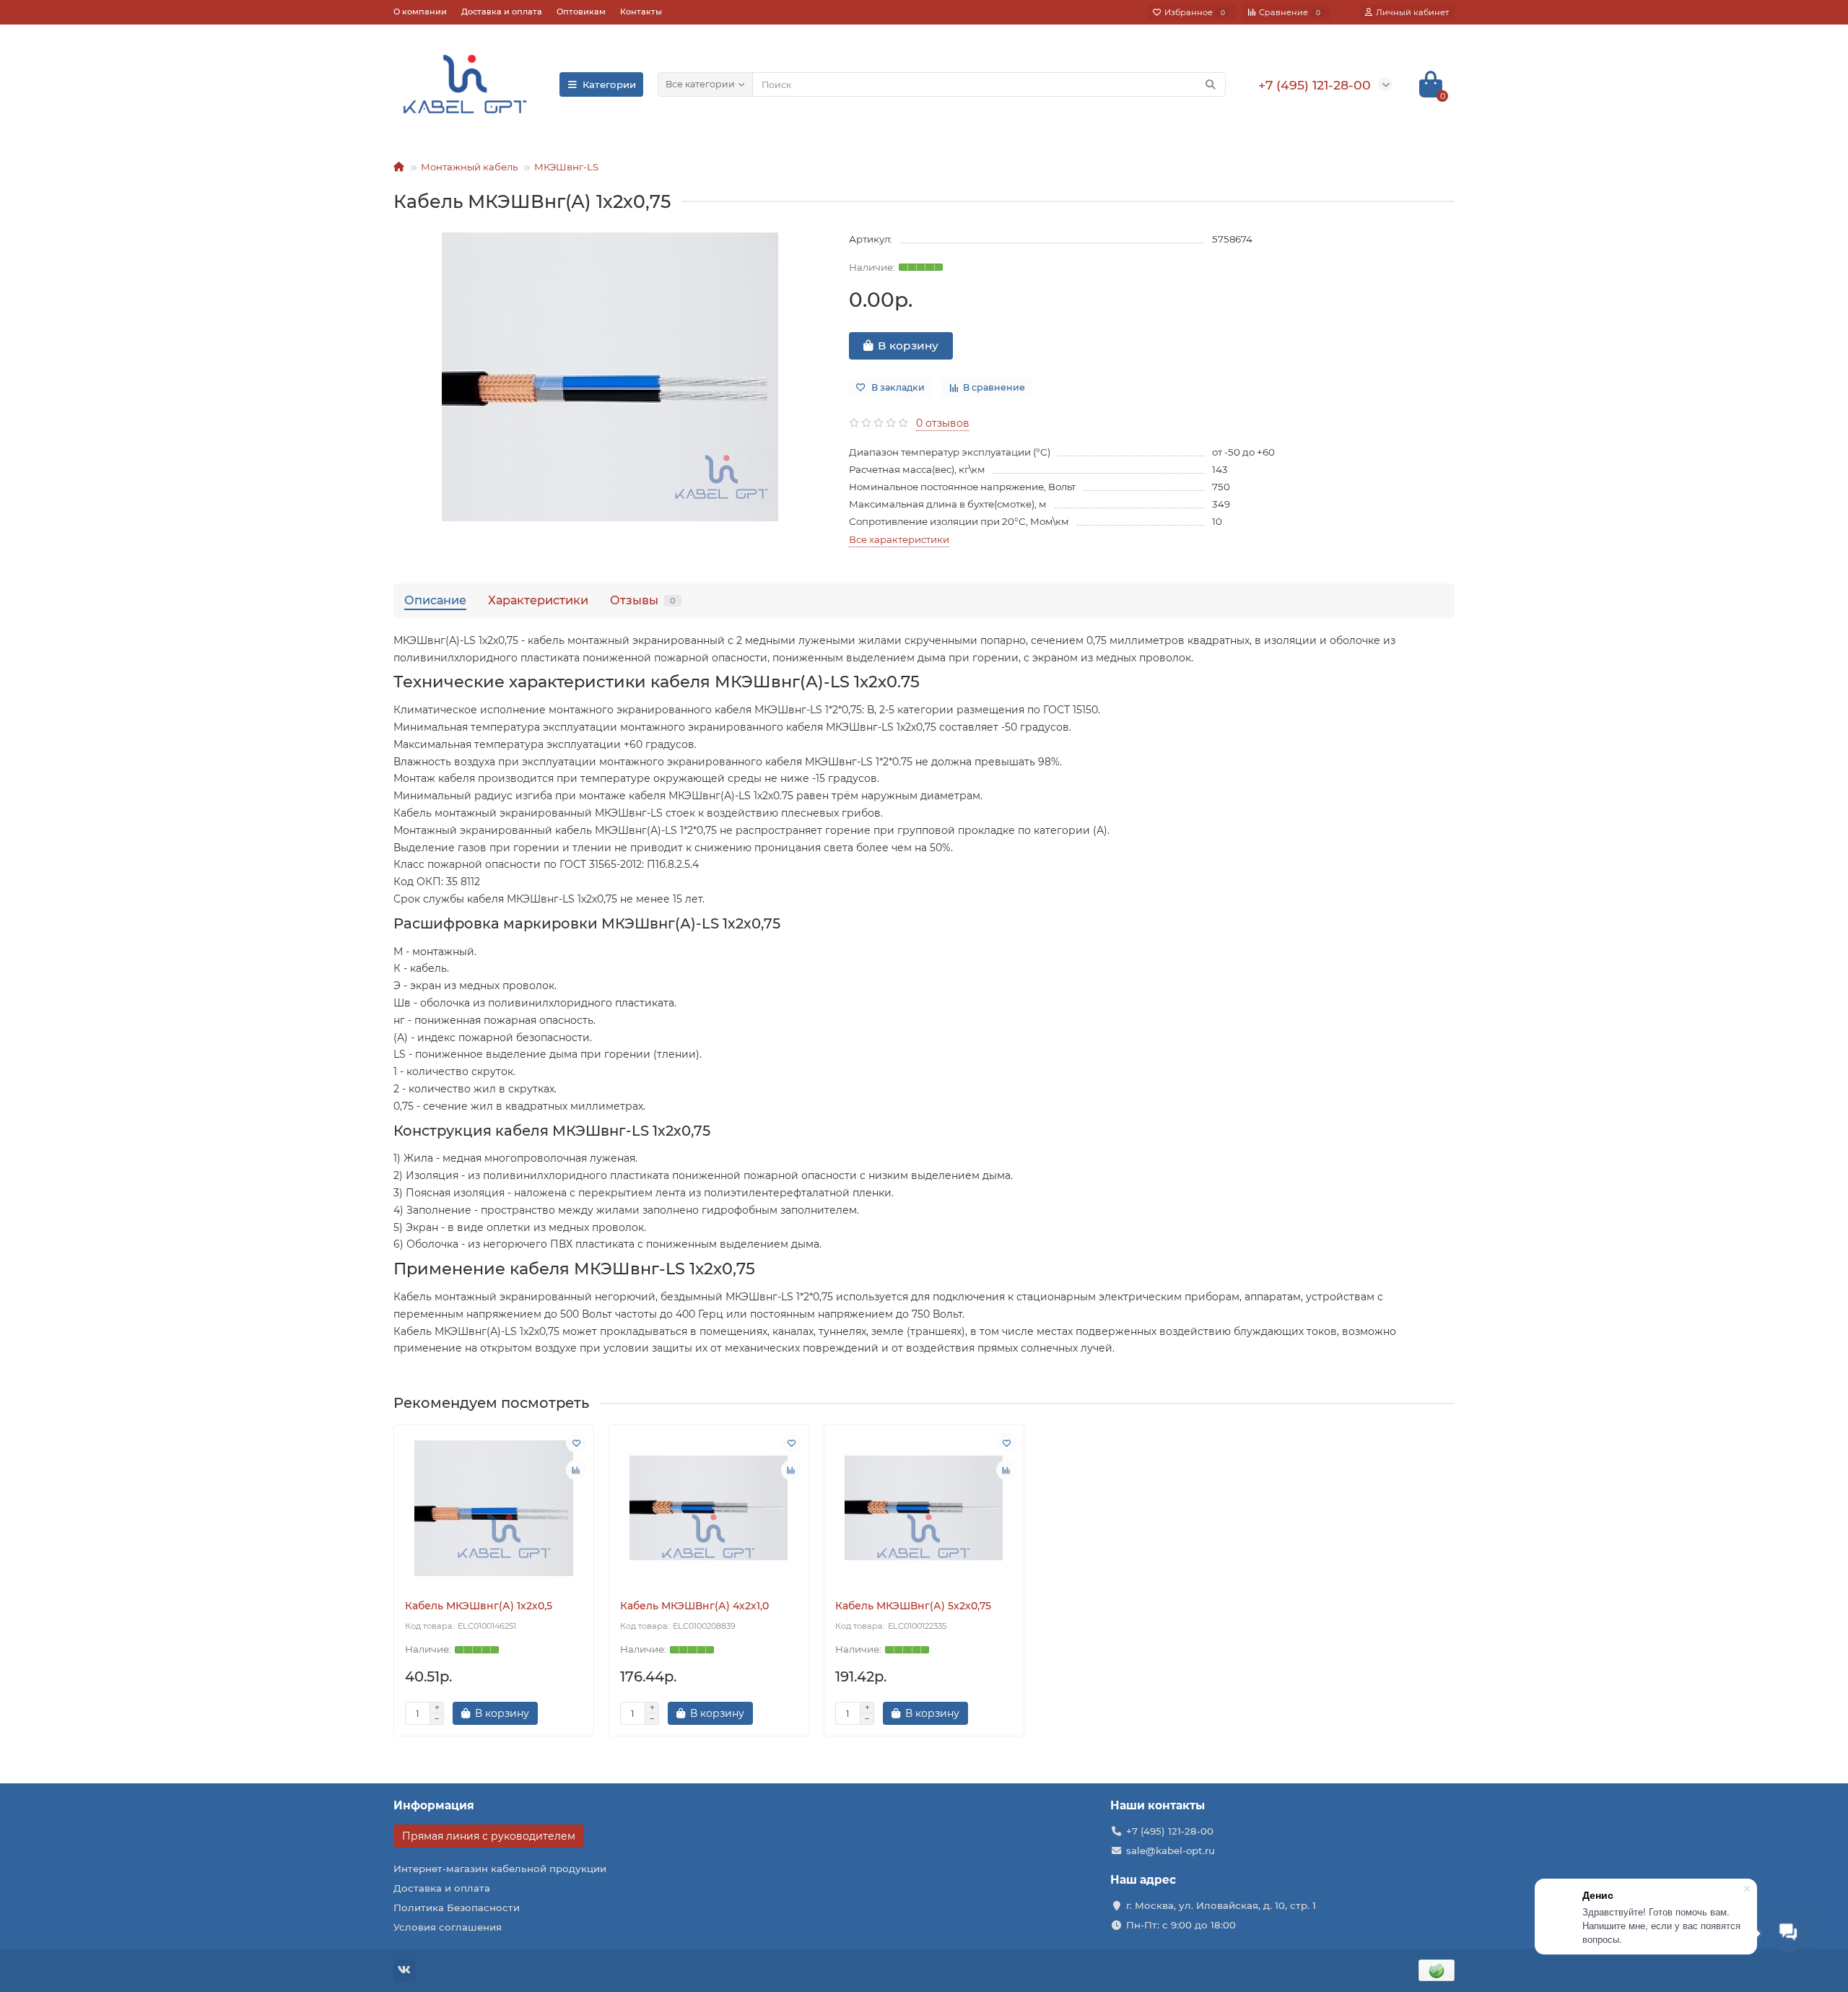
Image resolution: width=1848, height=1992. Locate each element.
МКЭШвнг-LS (566, 167)
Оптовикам (581, 12)
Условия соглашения (448, 1927)
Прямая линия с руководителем (489, 1836)
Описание (435, 600)
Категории (609, 84)
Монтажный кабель (469, 167)
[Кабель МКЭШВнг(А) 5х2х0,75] (924, 1508)
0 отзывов (943, 423)
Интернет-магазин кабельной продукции (500, 1869)
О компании (420, 12)
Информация (434, 1805)
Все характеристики (899, 539)
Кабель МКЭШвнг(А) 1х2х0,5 (479, 1606)
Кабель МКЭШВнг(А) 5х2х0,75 (913, 1606)
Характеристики (538, 600)
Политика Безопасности (457, 1908)
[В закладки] (576, 1443)
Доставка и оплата (502, 12)
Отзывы (643, 600)
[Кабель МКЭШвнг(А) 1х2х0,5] (494, 1508)
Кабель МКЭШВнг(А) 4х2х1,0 (694, 1606)
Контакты (641, 12)
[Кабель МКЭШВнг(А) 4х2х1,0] (709, 1508)
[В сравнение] (576, 1470)
